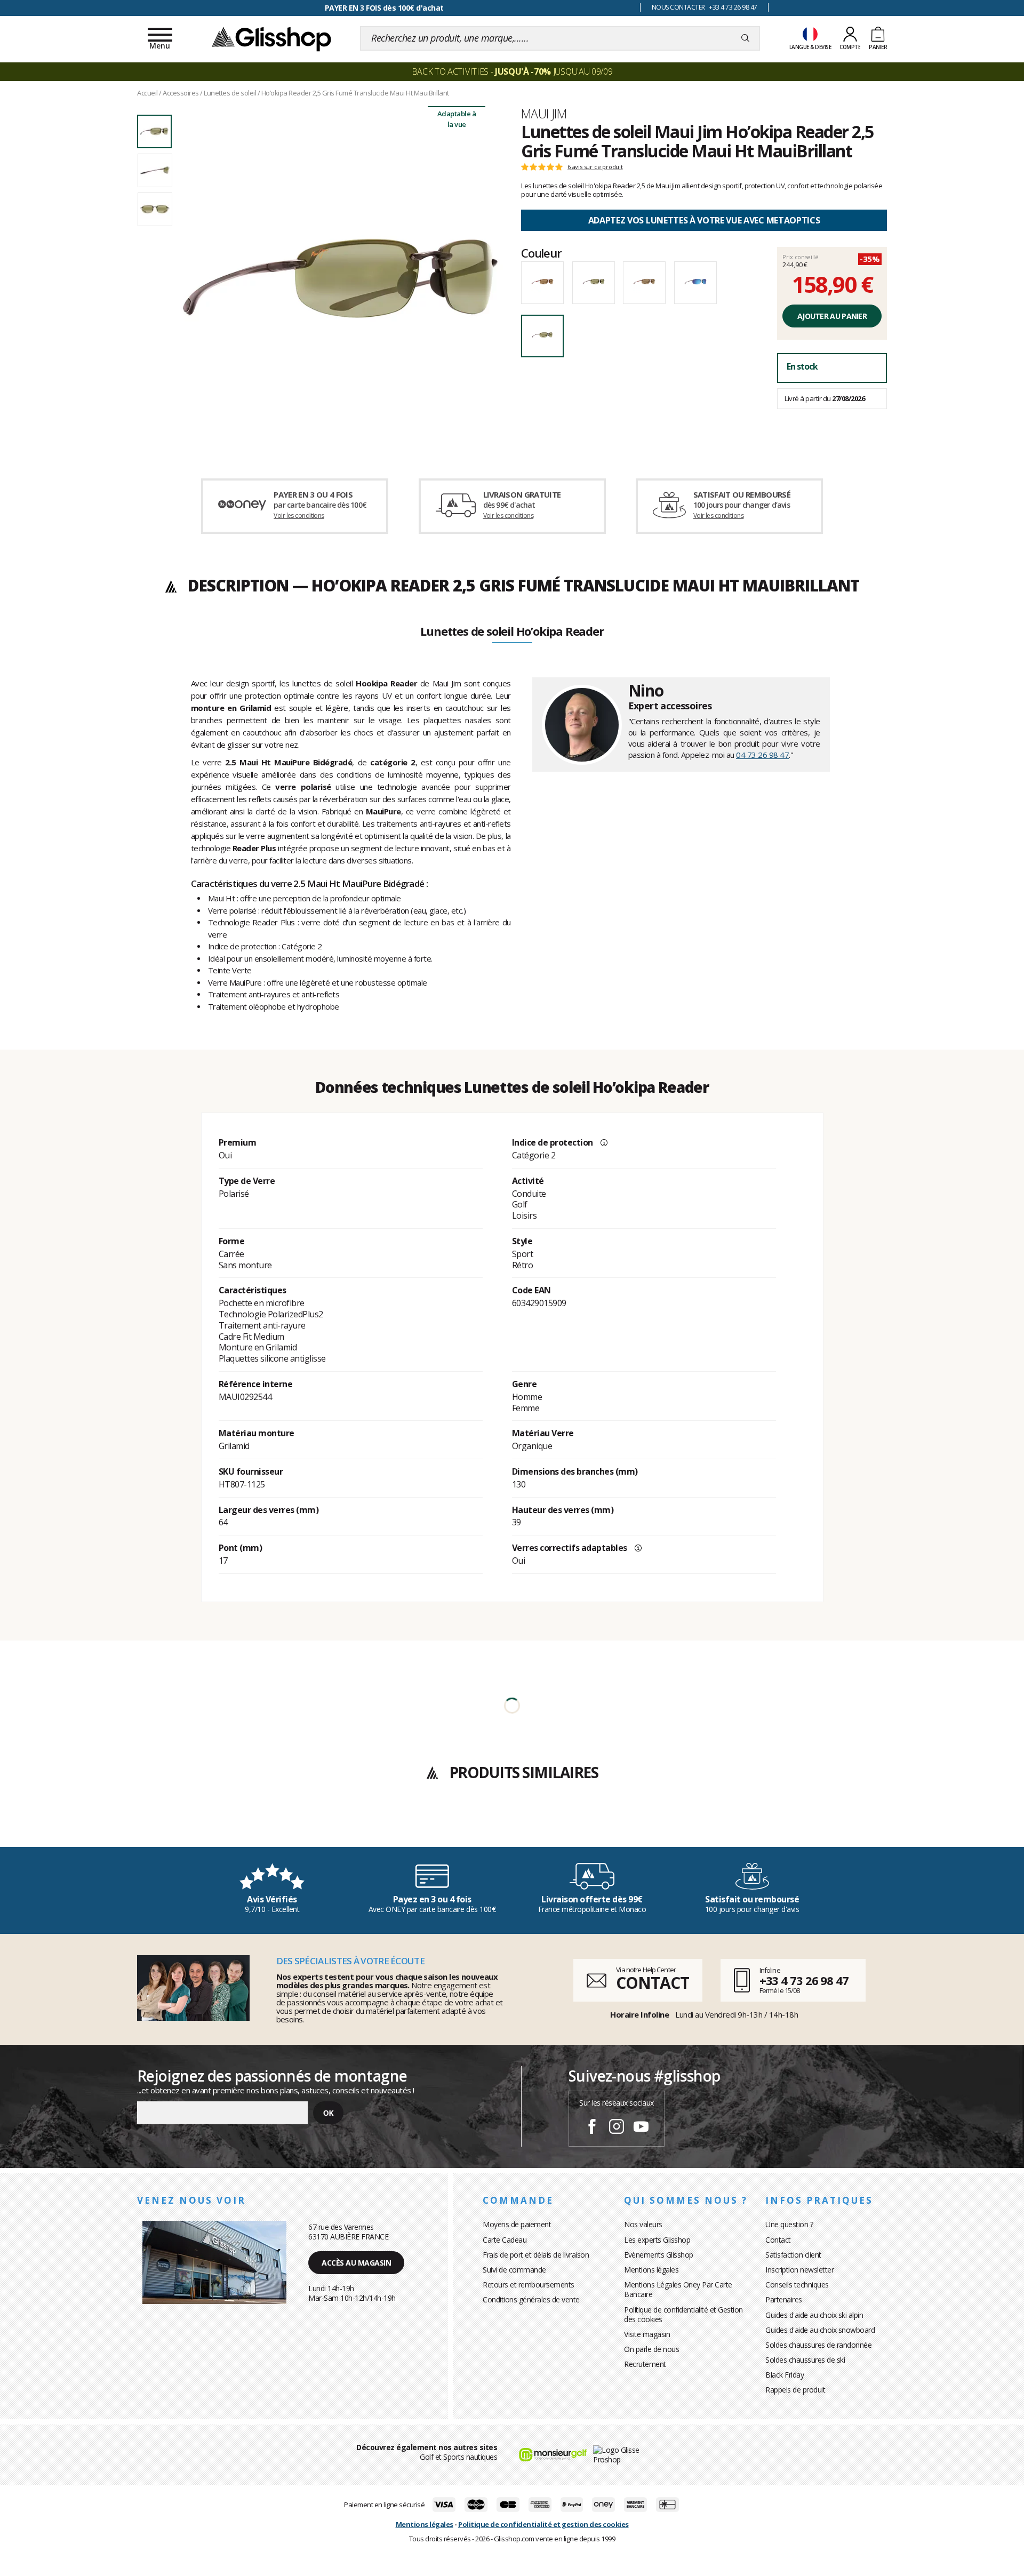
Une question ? (789, 2224)
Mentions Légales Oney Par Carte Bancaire (678, 2289)
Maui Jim (544, 114)
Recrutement (645, 2364)
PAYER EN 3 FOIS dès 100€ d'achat (384, 8)
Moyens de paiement (517, 2224)
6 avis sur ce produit (595, 167)
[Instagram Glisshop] (617, 2128)
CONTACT (652, 1983)
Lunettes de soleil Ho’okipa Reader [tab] (512, 632)
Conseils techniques (797, 2285)
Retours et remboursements (529, 2285)
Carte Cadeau (505, 2240)
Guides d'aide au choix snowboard (820, 2330)
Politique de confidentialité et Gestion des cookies (683, 2314)
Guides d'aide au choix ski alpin (814, 2315)
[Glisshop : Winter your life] (271, 38)
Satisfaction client (793, 2255)
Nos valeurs (643, 2224)
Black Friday (785, 2375)
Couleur (541, 253)
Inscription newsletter (799, 2270)
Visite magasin (647, 2334)
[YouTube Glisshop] (641, 2128)
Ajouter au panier (832, 316)
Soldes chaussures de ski (805, 2360)
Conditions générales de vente (531, 2299)
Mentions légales (651, 2270)
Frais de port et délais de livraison (536, 2255)
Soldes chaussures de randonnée (818, 2345)
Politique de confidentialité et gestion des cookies (543, 2524)
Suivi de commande (514, 2270)
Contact (778, 2240)
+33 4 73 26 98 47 (804, 1980)
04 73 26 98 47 (762, 755)
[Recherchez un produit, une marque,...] (745, 38)
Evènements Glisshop (659, 2255)
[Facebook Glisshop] (592, 2128)
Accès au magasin (356, 2263)
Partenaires (784, 2299)
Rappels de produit (795, 2390)
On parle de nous (651, 2349)
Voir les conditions (299, 515)
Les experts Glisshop (657, 2240)
